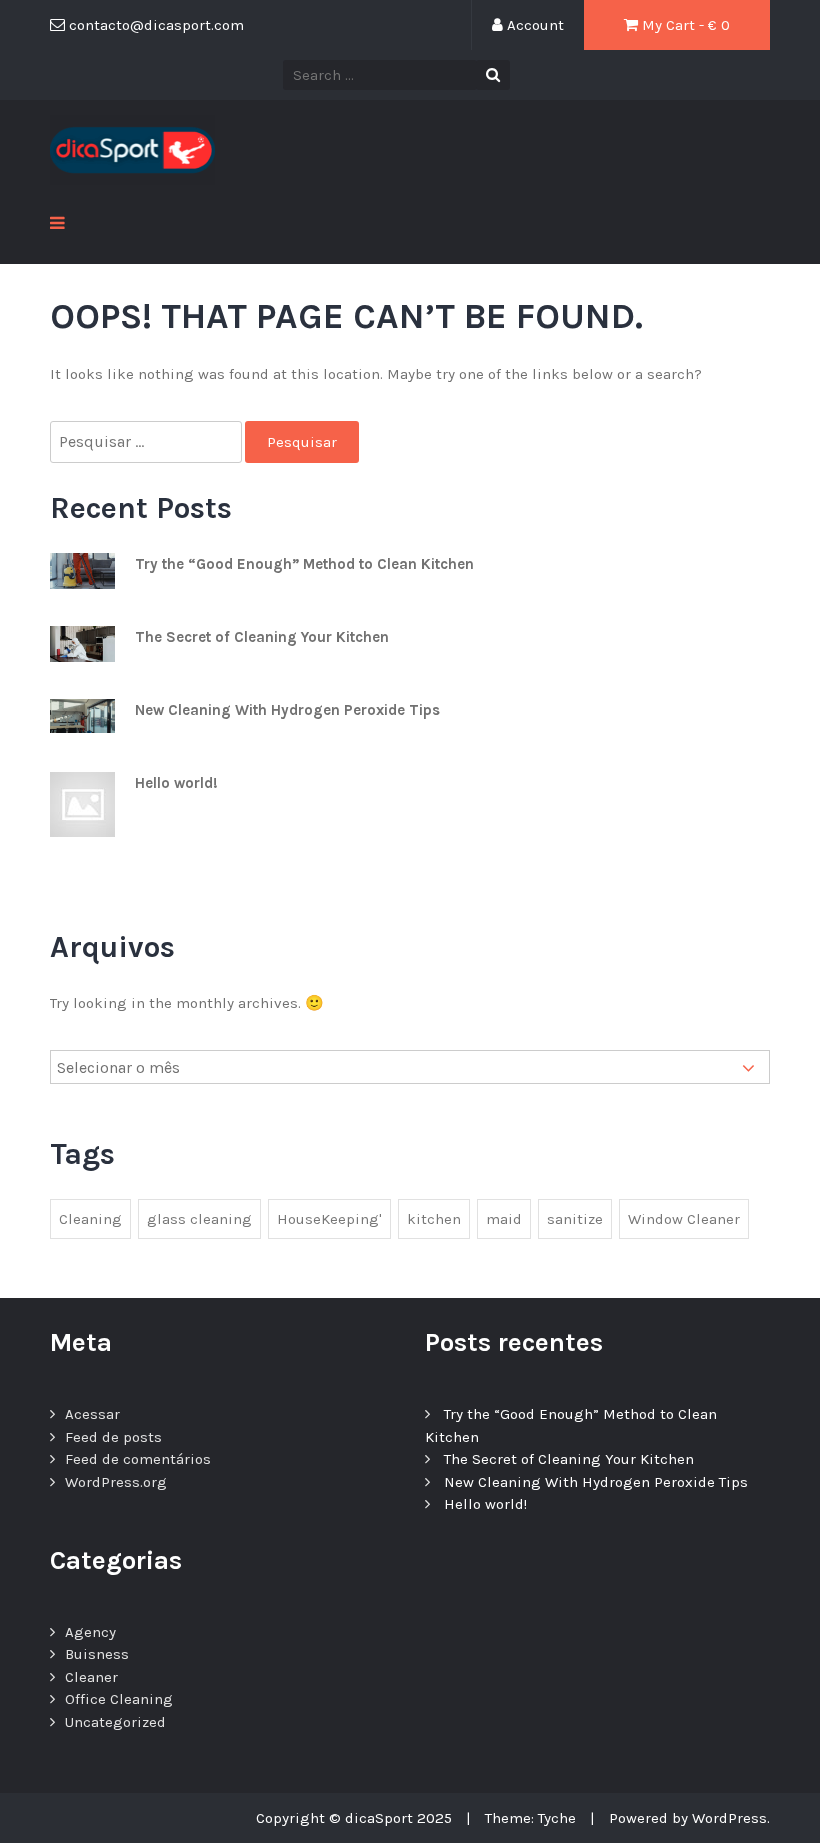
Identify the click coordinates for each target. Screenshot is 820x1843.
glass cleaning (199, 1219)
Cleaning (90, 1219)
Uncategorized (115, 1722)
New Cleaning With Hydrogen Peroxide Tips (287, 710)
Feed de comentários (138, 1459)
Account (533, 25)
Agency (90, 1632)
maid (504, 1219)
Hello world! (176, 783)
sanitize (575, 1219)
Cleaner (91, 1677)
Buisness (97, 1654)
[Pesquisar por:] (147, 442)
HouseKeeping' (329, 1219)
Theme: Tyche (530, 1818)
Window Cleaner (684, 1219)
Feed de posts (113, 1437)
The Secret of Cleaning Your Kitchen (262, 637)
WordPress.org (116, 1482)
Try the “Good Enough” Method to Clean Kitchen (304, 564)
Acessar (92, 1414)
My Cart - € (684, 25)
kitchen (434, 1219)
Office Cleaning (119, 1699)
